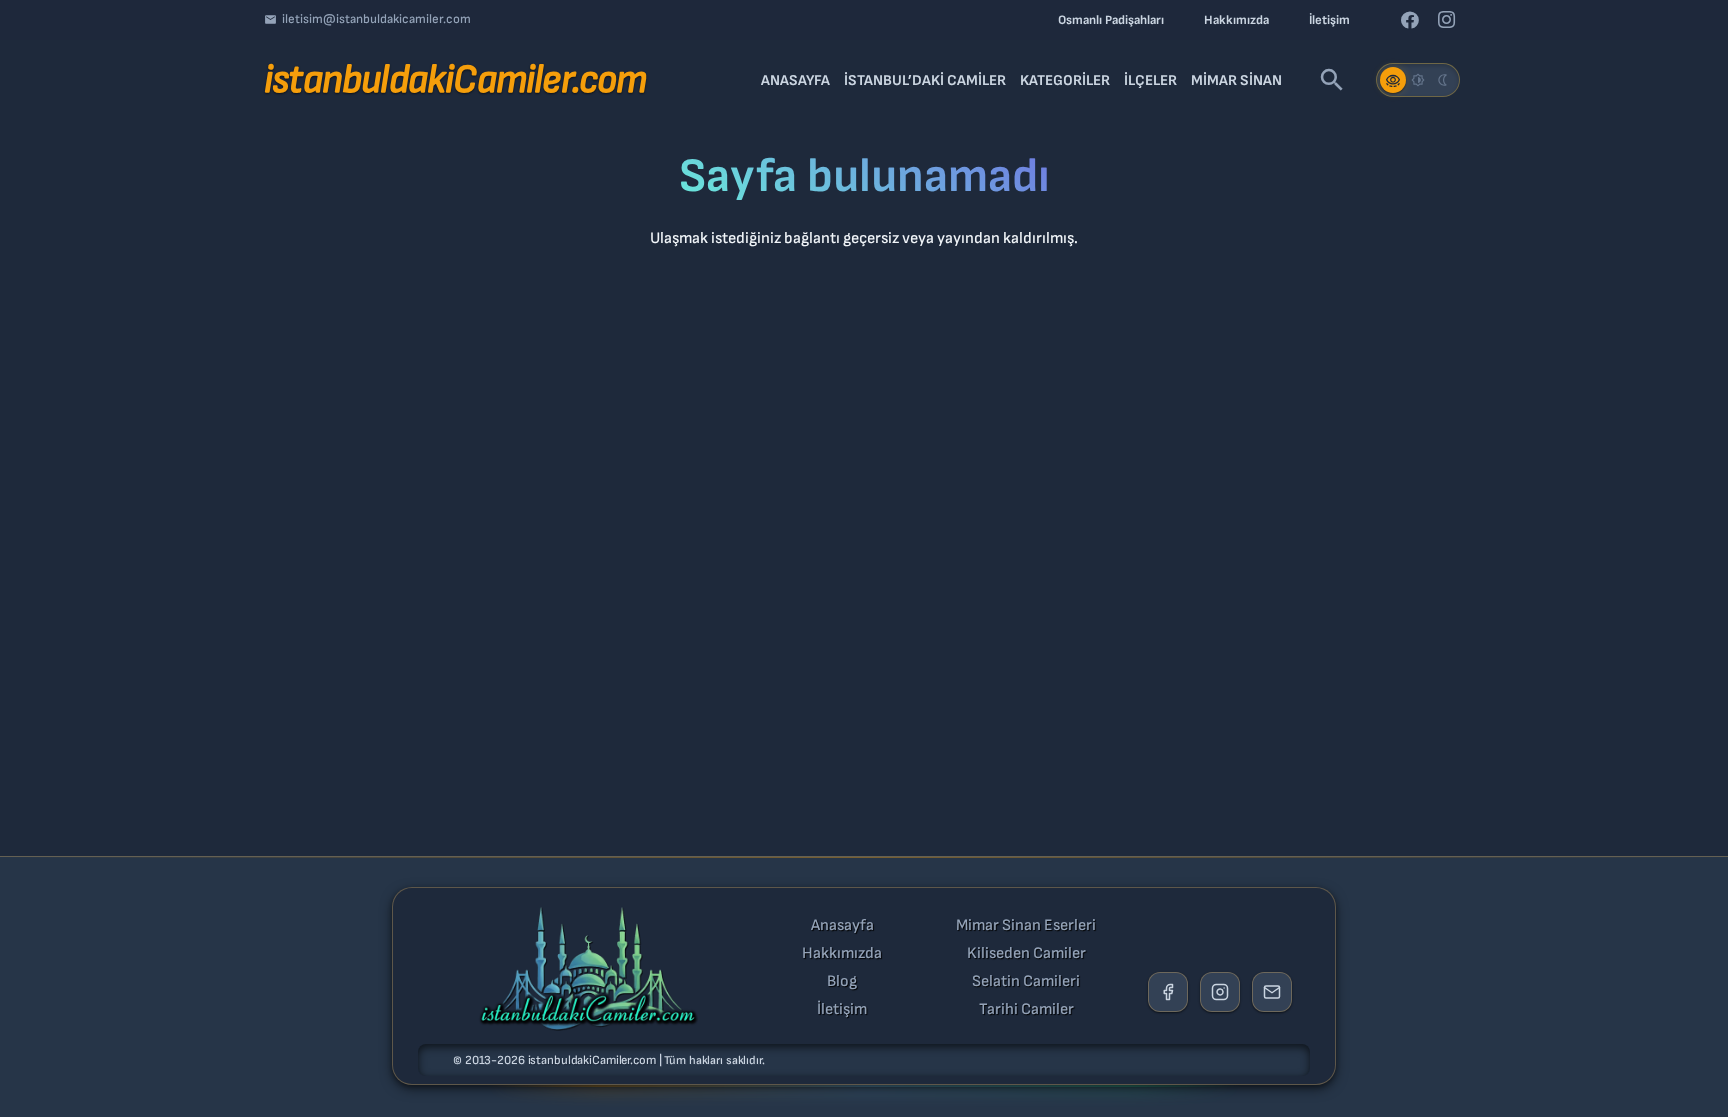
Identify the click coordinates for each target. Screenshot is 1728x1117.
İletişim (842, 1010)
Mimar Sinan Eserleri (1026, 926)
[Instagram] (1446, 20)
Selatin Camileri (1026, 982)
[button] (1332, 80)
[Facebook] (1410, 20)
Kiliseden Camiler (1026, 954)
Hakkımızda (842, 954)
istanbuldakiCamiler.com (592, 1060)
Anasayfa (842, 926)
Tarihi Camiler (1026, 1010)
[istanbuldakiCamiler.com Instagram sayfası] (1220, 992)
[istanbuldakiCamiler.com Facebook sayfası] (1168, 992)
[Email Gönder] (1272, 992)
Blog (842, 982)
